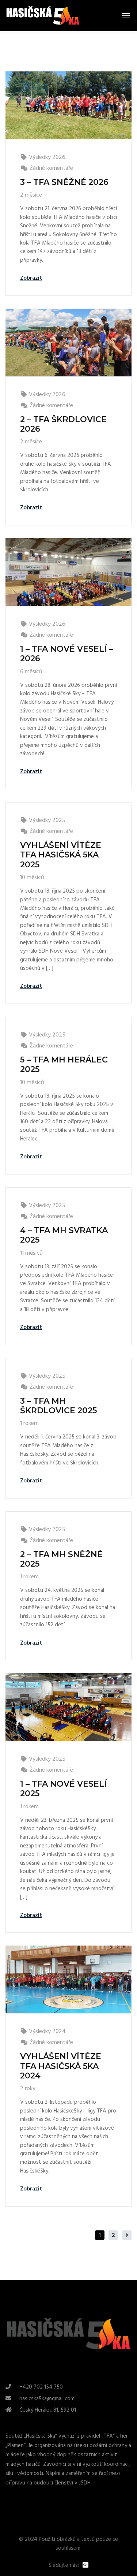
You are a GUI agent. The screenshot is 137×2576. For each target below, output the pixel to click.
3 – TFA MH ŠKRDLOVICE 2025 (58, 1406)
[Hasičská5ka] (43, 16)
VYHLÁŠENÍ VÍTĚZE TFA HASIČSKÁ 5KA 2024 (61, 2066)
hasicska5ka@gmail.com (47, 2399)
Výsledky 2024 (47, 2032)
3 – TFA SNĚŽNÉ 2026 (64, 182)
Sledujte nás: (64, 2566)
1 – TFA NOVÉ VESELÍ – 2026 (66, 654)
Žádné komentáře (51, 168)
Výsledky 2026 (47, 157)
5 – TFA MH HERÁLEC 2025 (64, 1064)
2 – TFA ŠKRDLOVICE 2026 (63, 424)
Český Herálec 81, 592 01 (48, 2410)
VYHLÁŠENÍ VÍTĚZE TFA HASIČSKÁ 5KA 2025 (61, 855)
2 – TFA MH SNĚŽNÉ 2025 (61, 1559)
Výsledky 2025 (47, 820)
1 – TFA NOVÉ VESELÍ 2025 (63, 1789)
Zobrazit (31, 278)
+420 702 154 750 (41, 2387)
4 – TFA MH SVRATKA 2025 (64, 1235)
